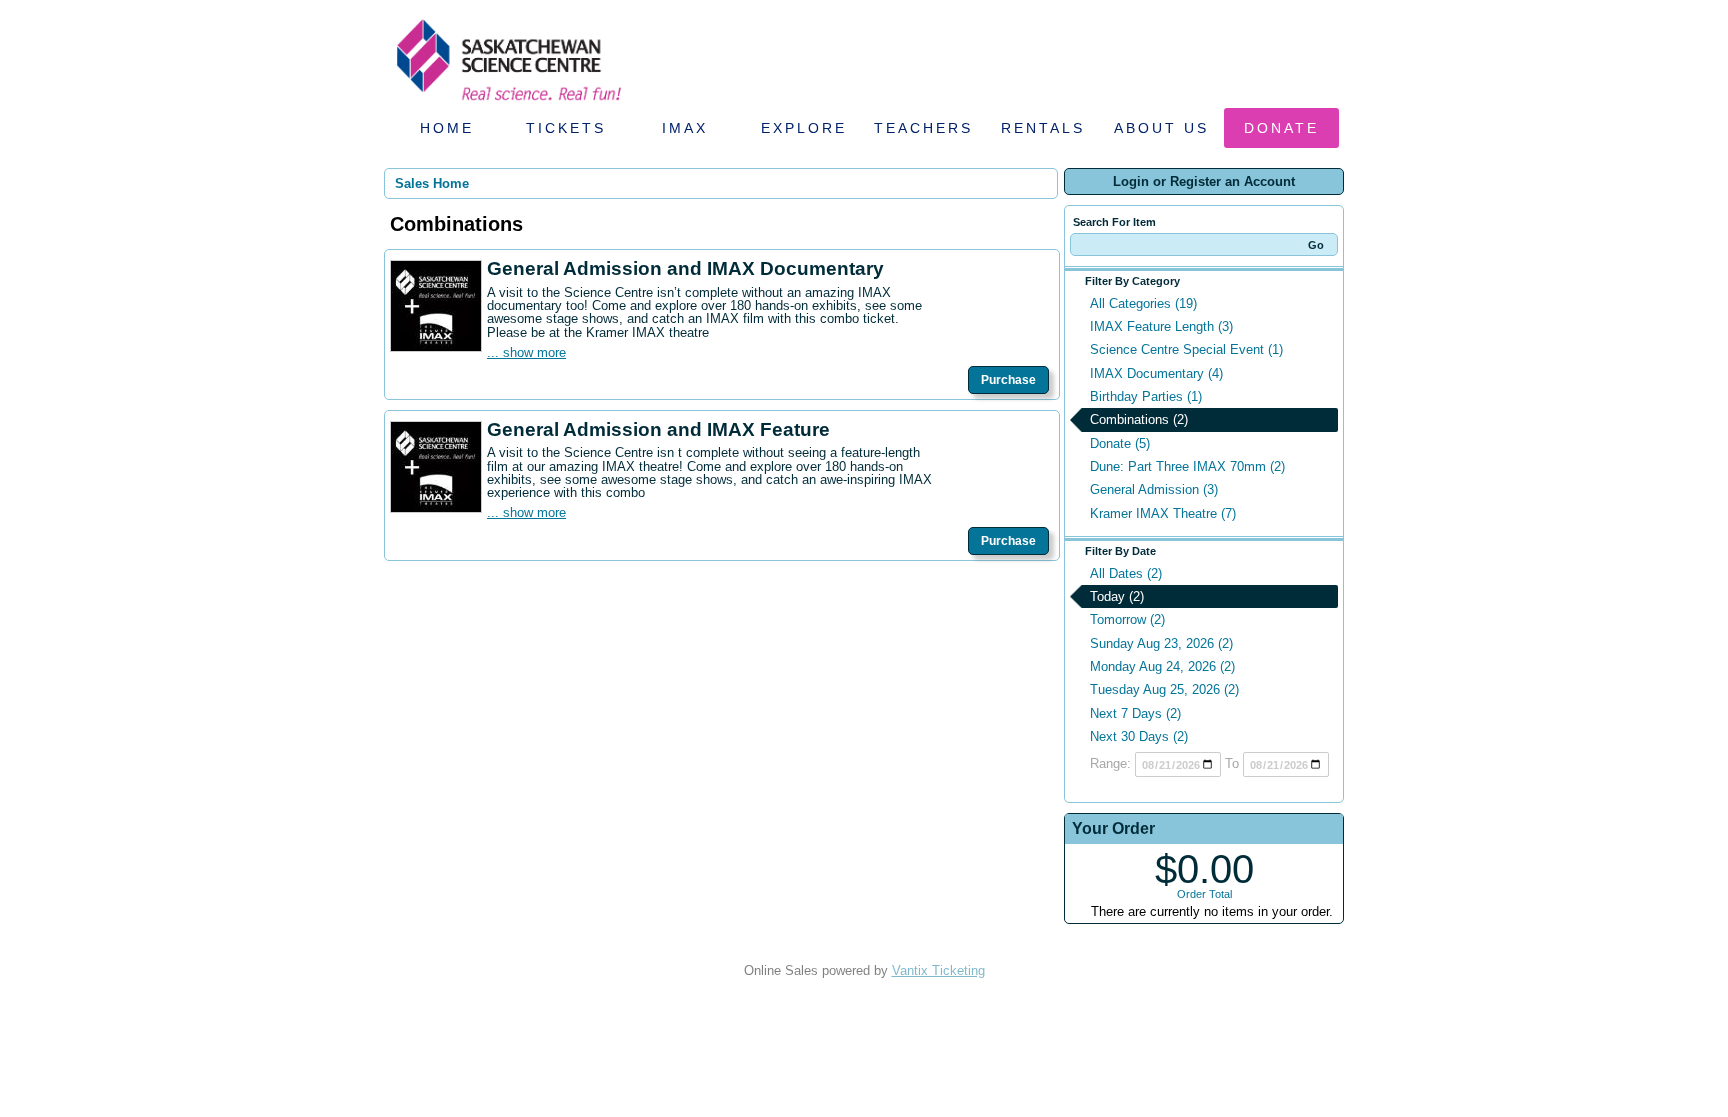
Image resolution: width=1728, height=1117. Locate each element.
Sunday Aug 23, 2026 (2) (1161, 643)
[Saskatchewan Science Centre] (507, 102)
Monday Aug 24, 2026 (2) (1162, 666)
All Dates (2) (1126, 573)
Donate (1281, 128)
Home (447, 128)
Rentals (1043, 128)
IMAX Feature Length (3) (1161, 326)
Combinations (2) (1139, 419)
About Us (1161, 128)
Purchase (1008, 380)
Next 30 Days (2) (1139, 736)
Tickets (566, 128)
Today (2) (1117, 596)
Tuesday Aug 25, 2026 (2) (1164, 689)
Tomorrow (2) (1127, 619)
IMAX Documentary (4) (1156, 373)
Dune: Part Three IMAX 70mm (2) (1187, 466)
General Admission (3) (1154, 489)
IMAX (685, 128)
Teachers (923, 128)
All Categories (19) (1143, 303)
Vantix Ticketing (938, 970)
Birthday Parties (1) (1146, 396)
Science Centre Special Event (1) (1186, 349)
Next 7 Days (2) (1135, 713)
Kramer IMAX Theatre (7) (1163, 513)
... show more (526, 352)
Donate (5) (1120, 443)
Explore (804, 128)
